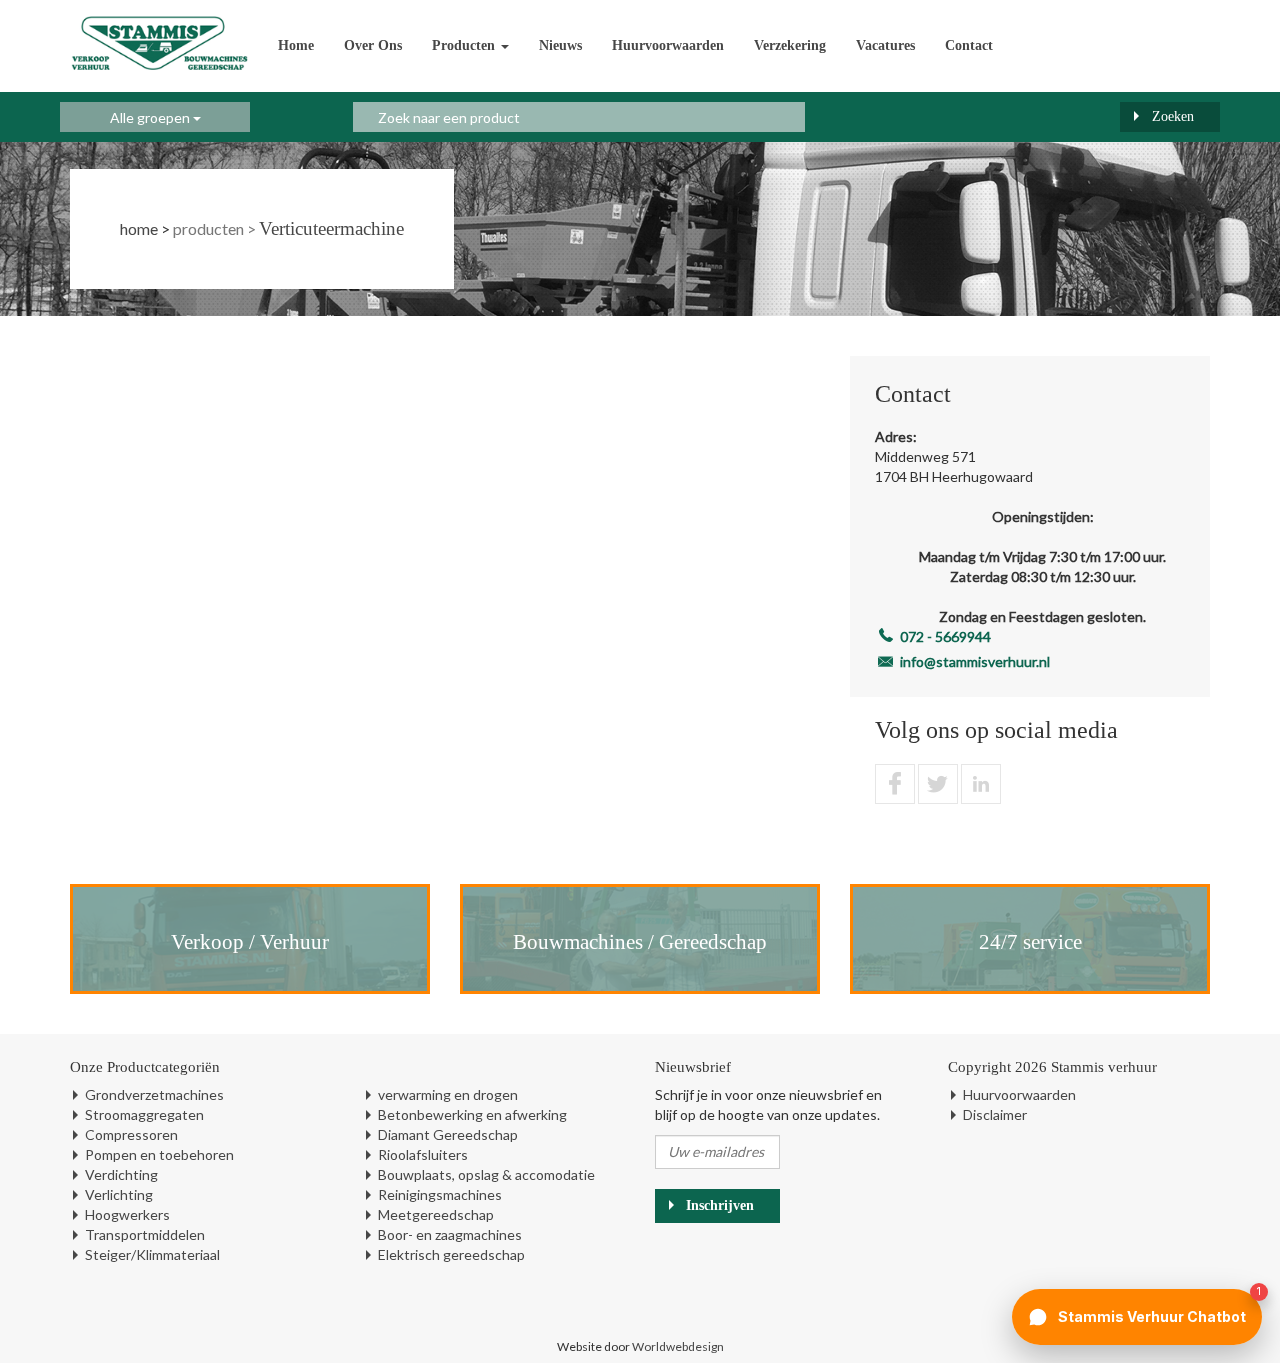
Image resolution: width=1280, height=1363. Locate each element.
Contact (969, 45)
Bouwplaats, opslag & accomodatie (486, 1174)
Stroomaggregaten (144, 1114)
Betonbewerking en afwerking (472, 1114)
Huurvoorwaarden (668, 45)
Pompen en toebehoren (159, 1154)
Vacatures (885, 45)
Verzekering (790, 45)
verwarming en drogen (448, 1094)
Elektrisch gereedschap (451, 1254)
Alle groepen (151, 117)
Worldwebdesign (678, 1346)
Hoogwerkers (127, 1214)
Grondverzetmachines (154, 1094)
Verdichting (121, 1174)
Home (296, 45)
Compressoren (131, 1134)
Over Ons (373, 45)
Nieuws (560, 45)
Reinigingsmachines (440, 1194)
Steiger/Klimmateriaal (152, 1254)
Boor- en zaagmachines (450, 1234)
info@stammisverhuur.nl (975, 661)
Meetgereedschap (436, 1214)
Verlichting (119, 1194)
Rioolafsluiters (423, 1154)
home (139, 228)
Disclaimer (995, 1114)
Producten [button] (465, 45)
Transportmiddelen (145, 1234)
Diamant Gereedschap (448, 1134)
